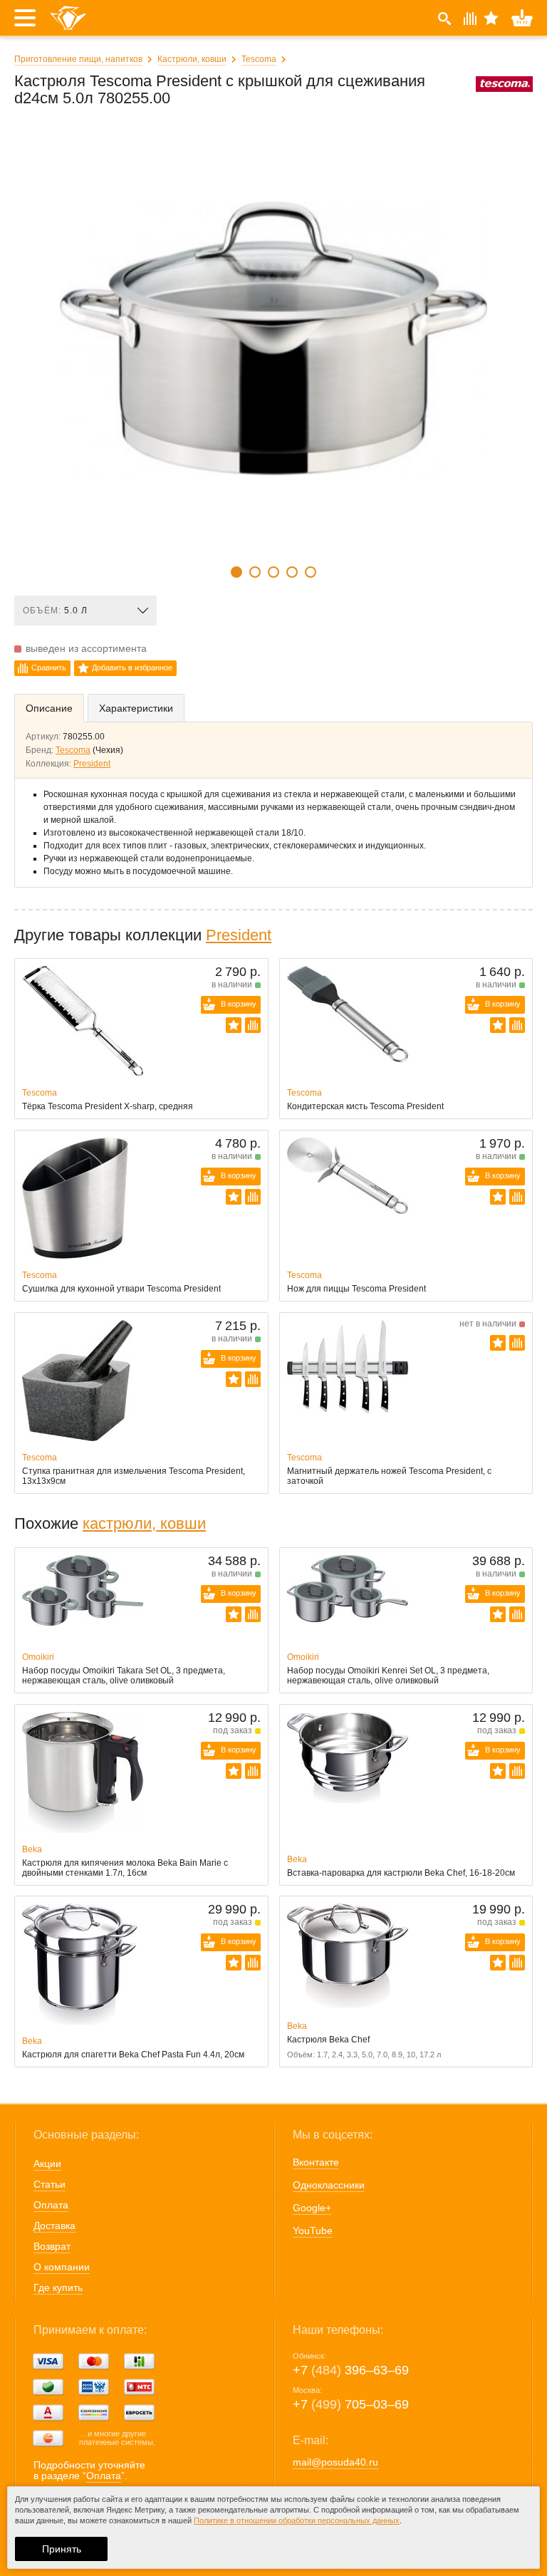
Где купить (58, 2287)
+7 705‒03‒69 (351, 2404)
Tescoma (259, 59)
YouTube (313, 2230)
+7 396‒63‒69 (351, 2370)
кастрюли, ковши (144, 1523)
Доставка (54, 2226)
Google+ (312, 2208)
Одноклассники (329, 2185)
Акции (47, 2164)
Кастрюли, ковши (192, 59)
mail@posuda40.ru (335, 2462)
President (92, 764)
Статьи (50, 2184)
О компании (62, 2267)
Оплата (51, 2205)
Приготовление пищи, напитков (78, 59)
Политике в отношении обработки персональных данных (297, 2520)
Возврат (52, 2246)
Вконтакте (316, 2162)
